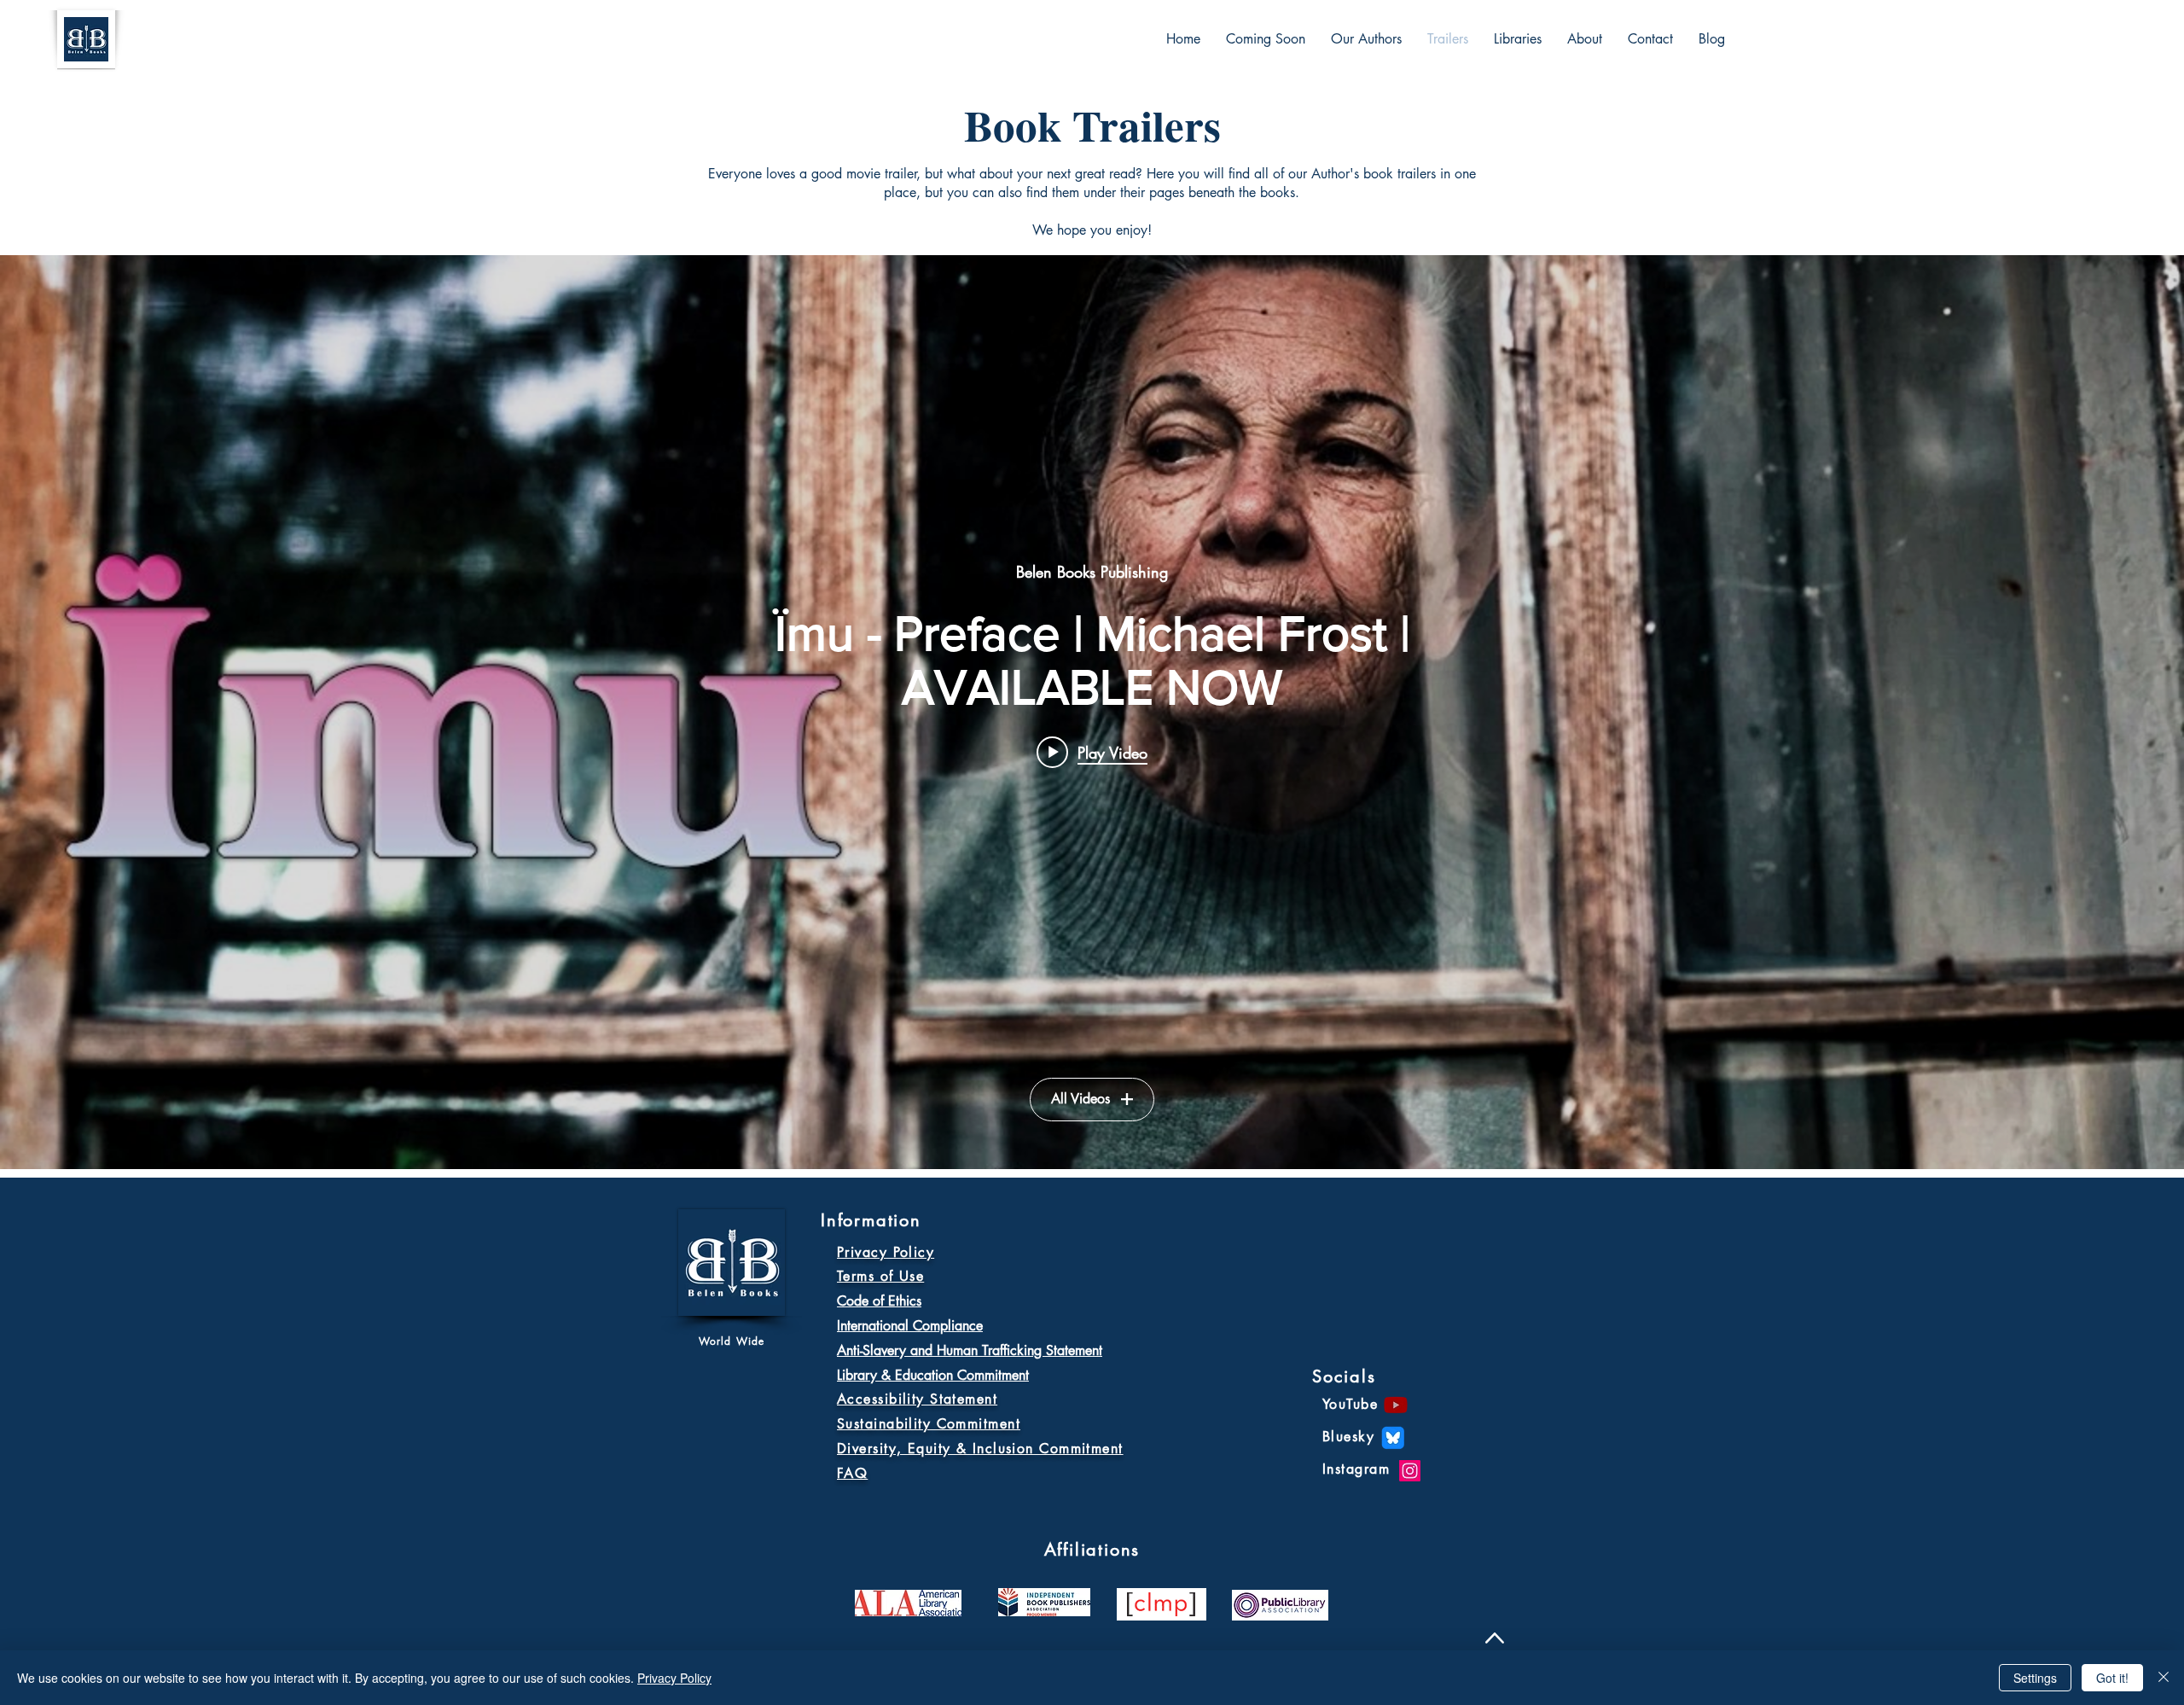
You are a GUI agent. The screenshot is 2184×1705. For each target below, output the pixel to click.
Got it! (2112, 1678)
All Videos (1080, 1099)
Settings (2035, 1678)
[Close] (2164, 1678)
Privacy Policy (674, 1678)
